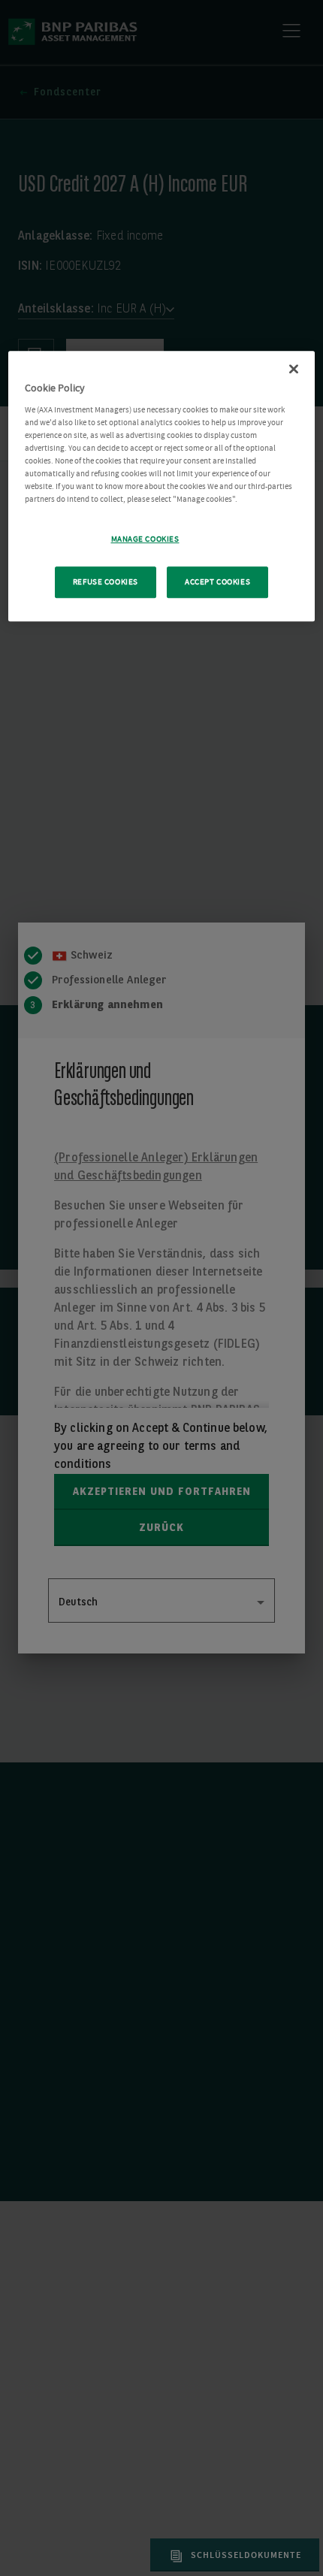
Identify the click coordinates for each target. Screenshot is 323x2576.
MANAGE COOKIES (145, 540)
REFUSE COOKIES (106, 583)
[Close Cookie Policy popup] (294, 370)
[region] (162, 487)
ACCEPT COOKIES (217, 583)
